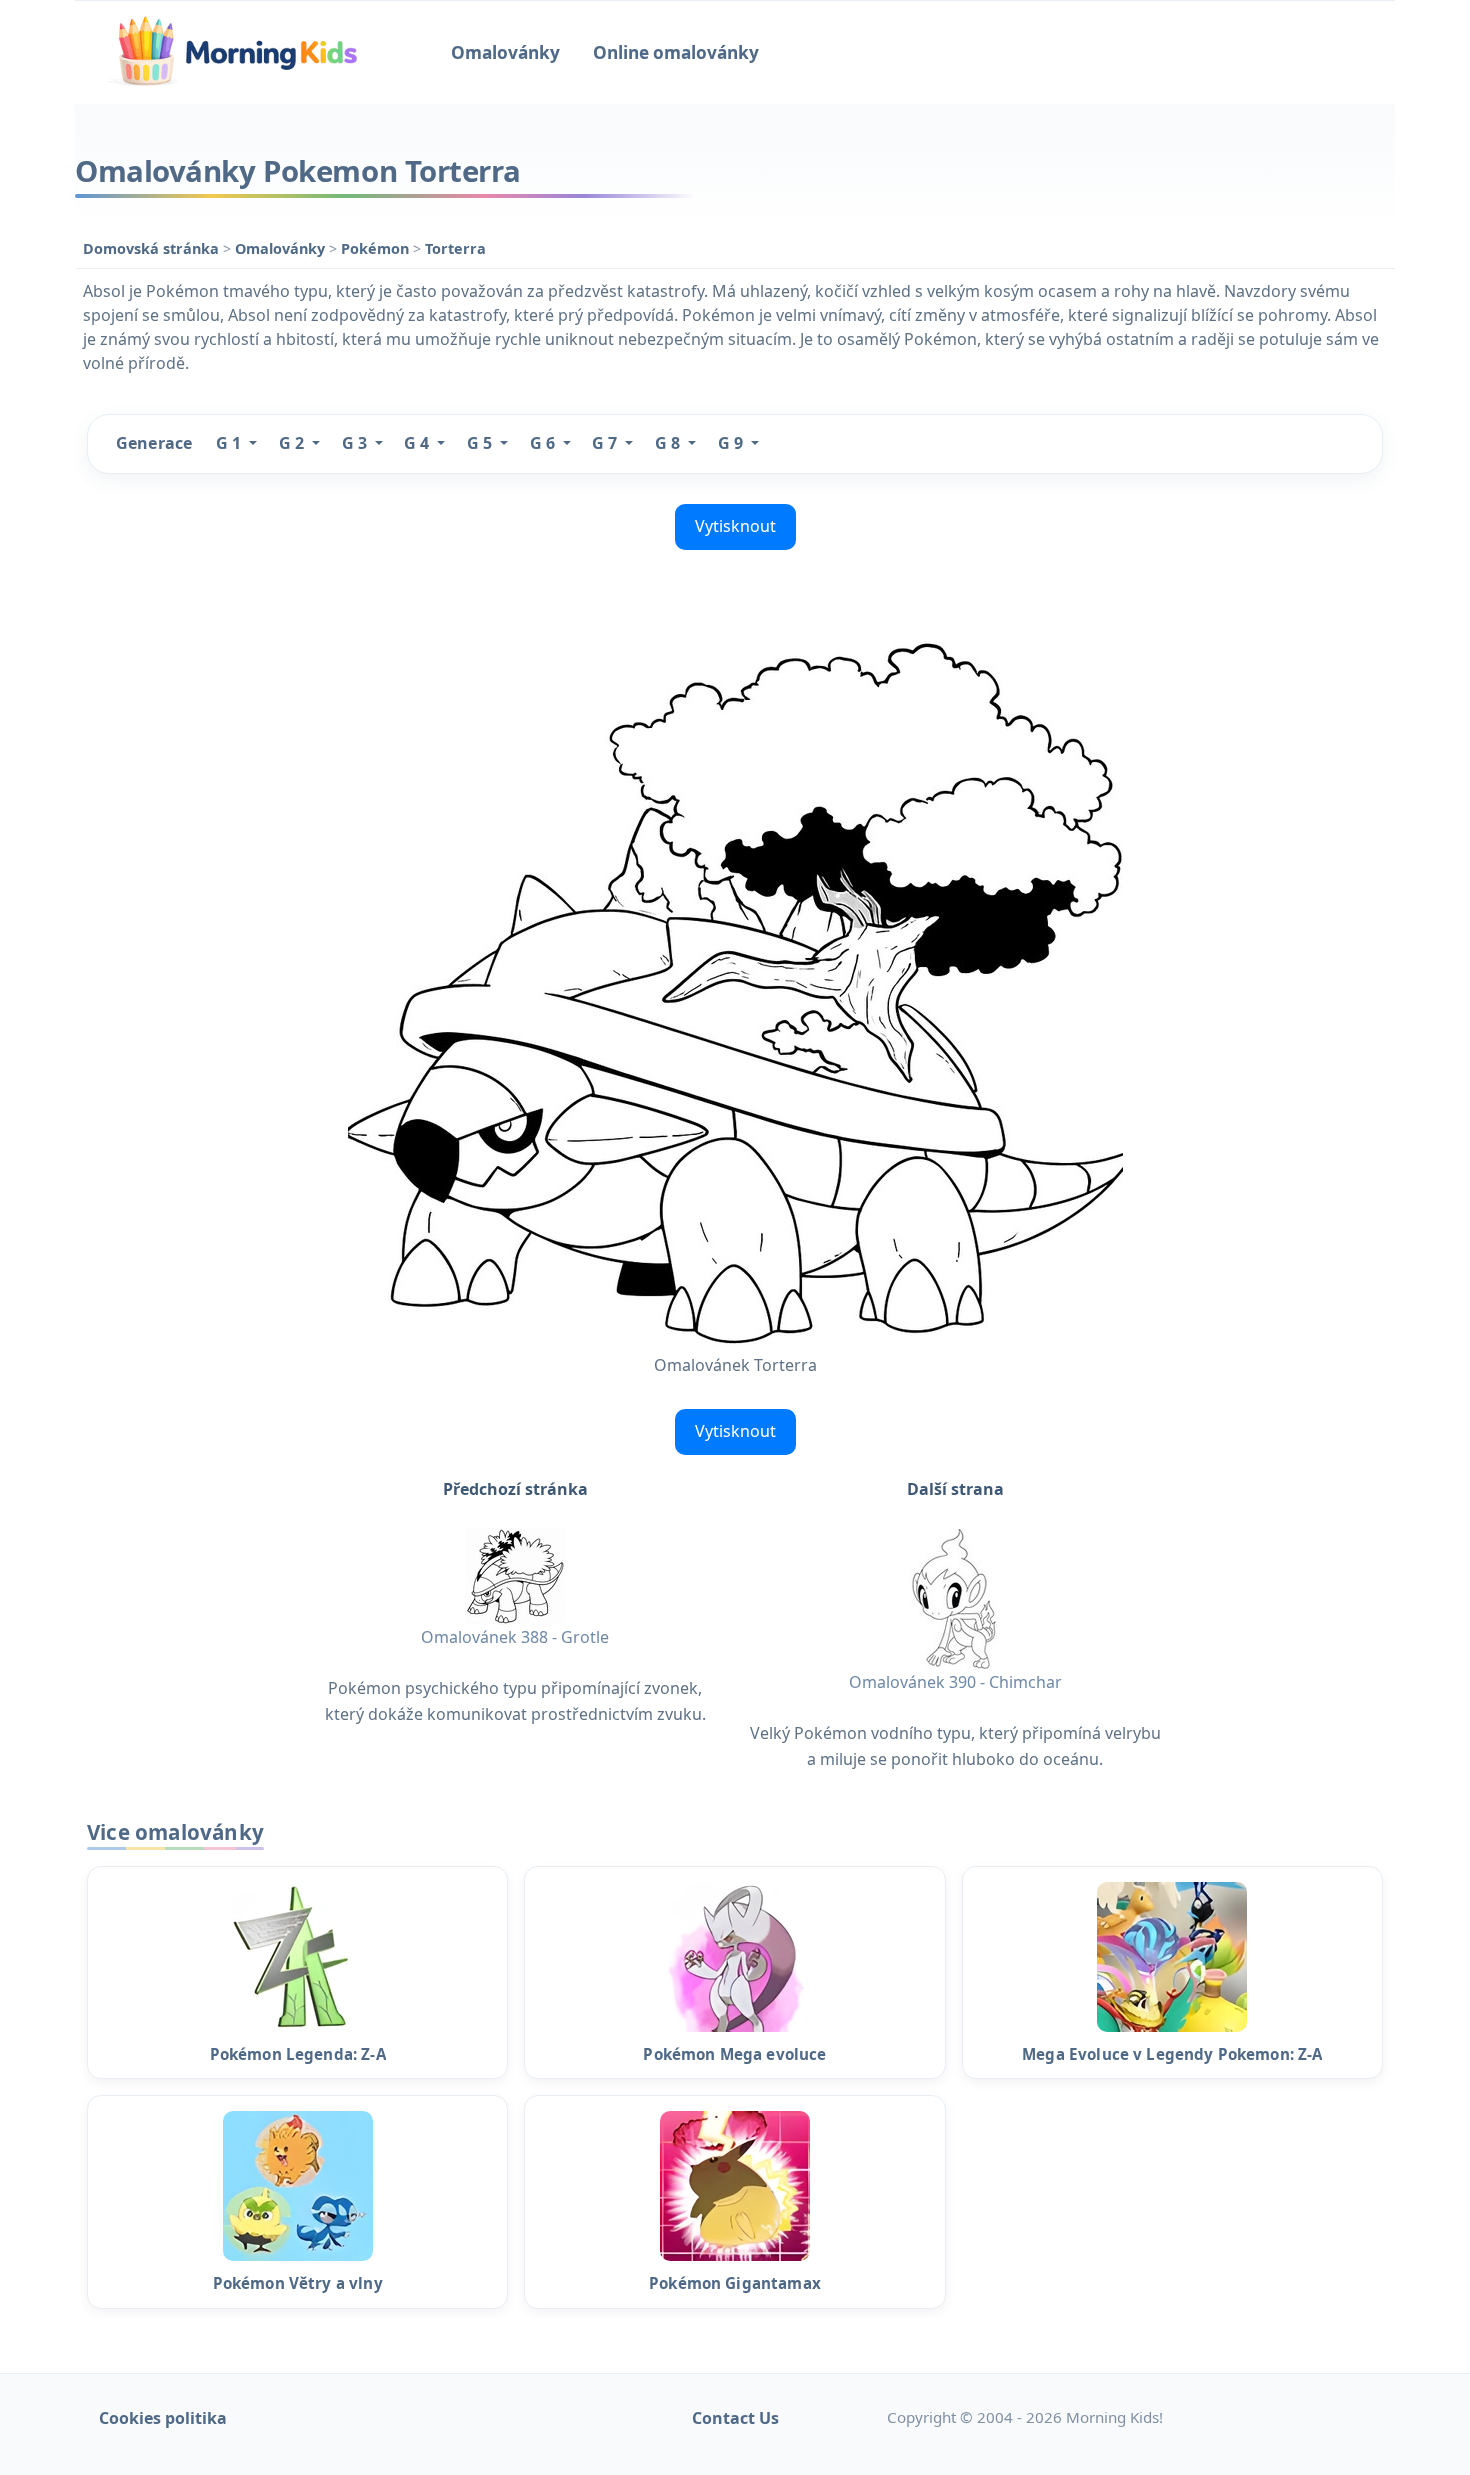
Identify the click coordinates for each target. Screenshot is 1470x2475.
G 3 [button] (356, 443)
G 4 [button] (418, 443)
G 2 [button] (293, 443)
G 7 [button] (606, 443)
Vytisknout (735, 526)
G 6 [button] (544, 443)
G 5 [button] (481, 443)
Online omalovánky (676, 52)
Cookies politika (163, 2418)
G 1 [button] (230, 443)
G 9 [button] (732, 443)
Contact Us (735, 2418)
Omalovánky (505, 52)
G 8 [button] (669, 443)
